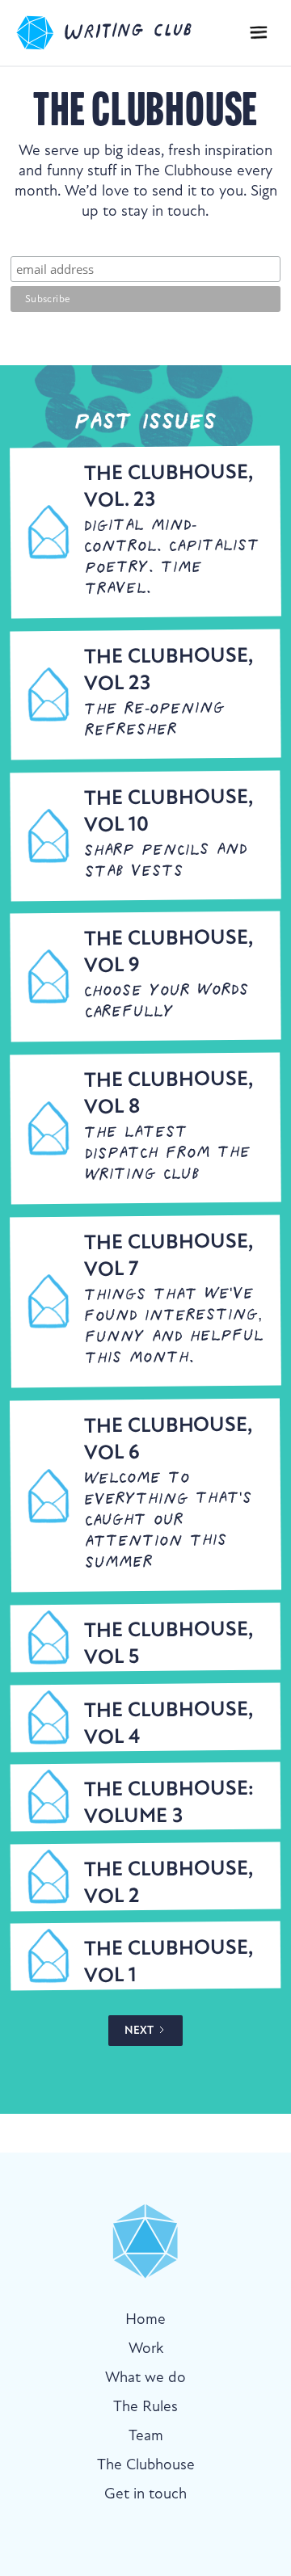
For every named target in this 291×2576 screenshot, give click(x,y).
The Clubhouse (146, 2464)
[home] (122, 33)
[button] (259, 33)
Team (146, 2435)
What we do (145, 2377)
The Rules (145, 2406)
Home (145, 2319)
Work (146, 2348)
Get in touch (145, 2493)
